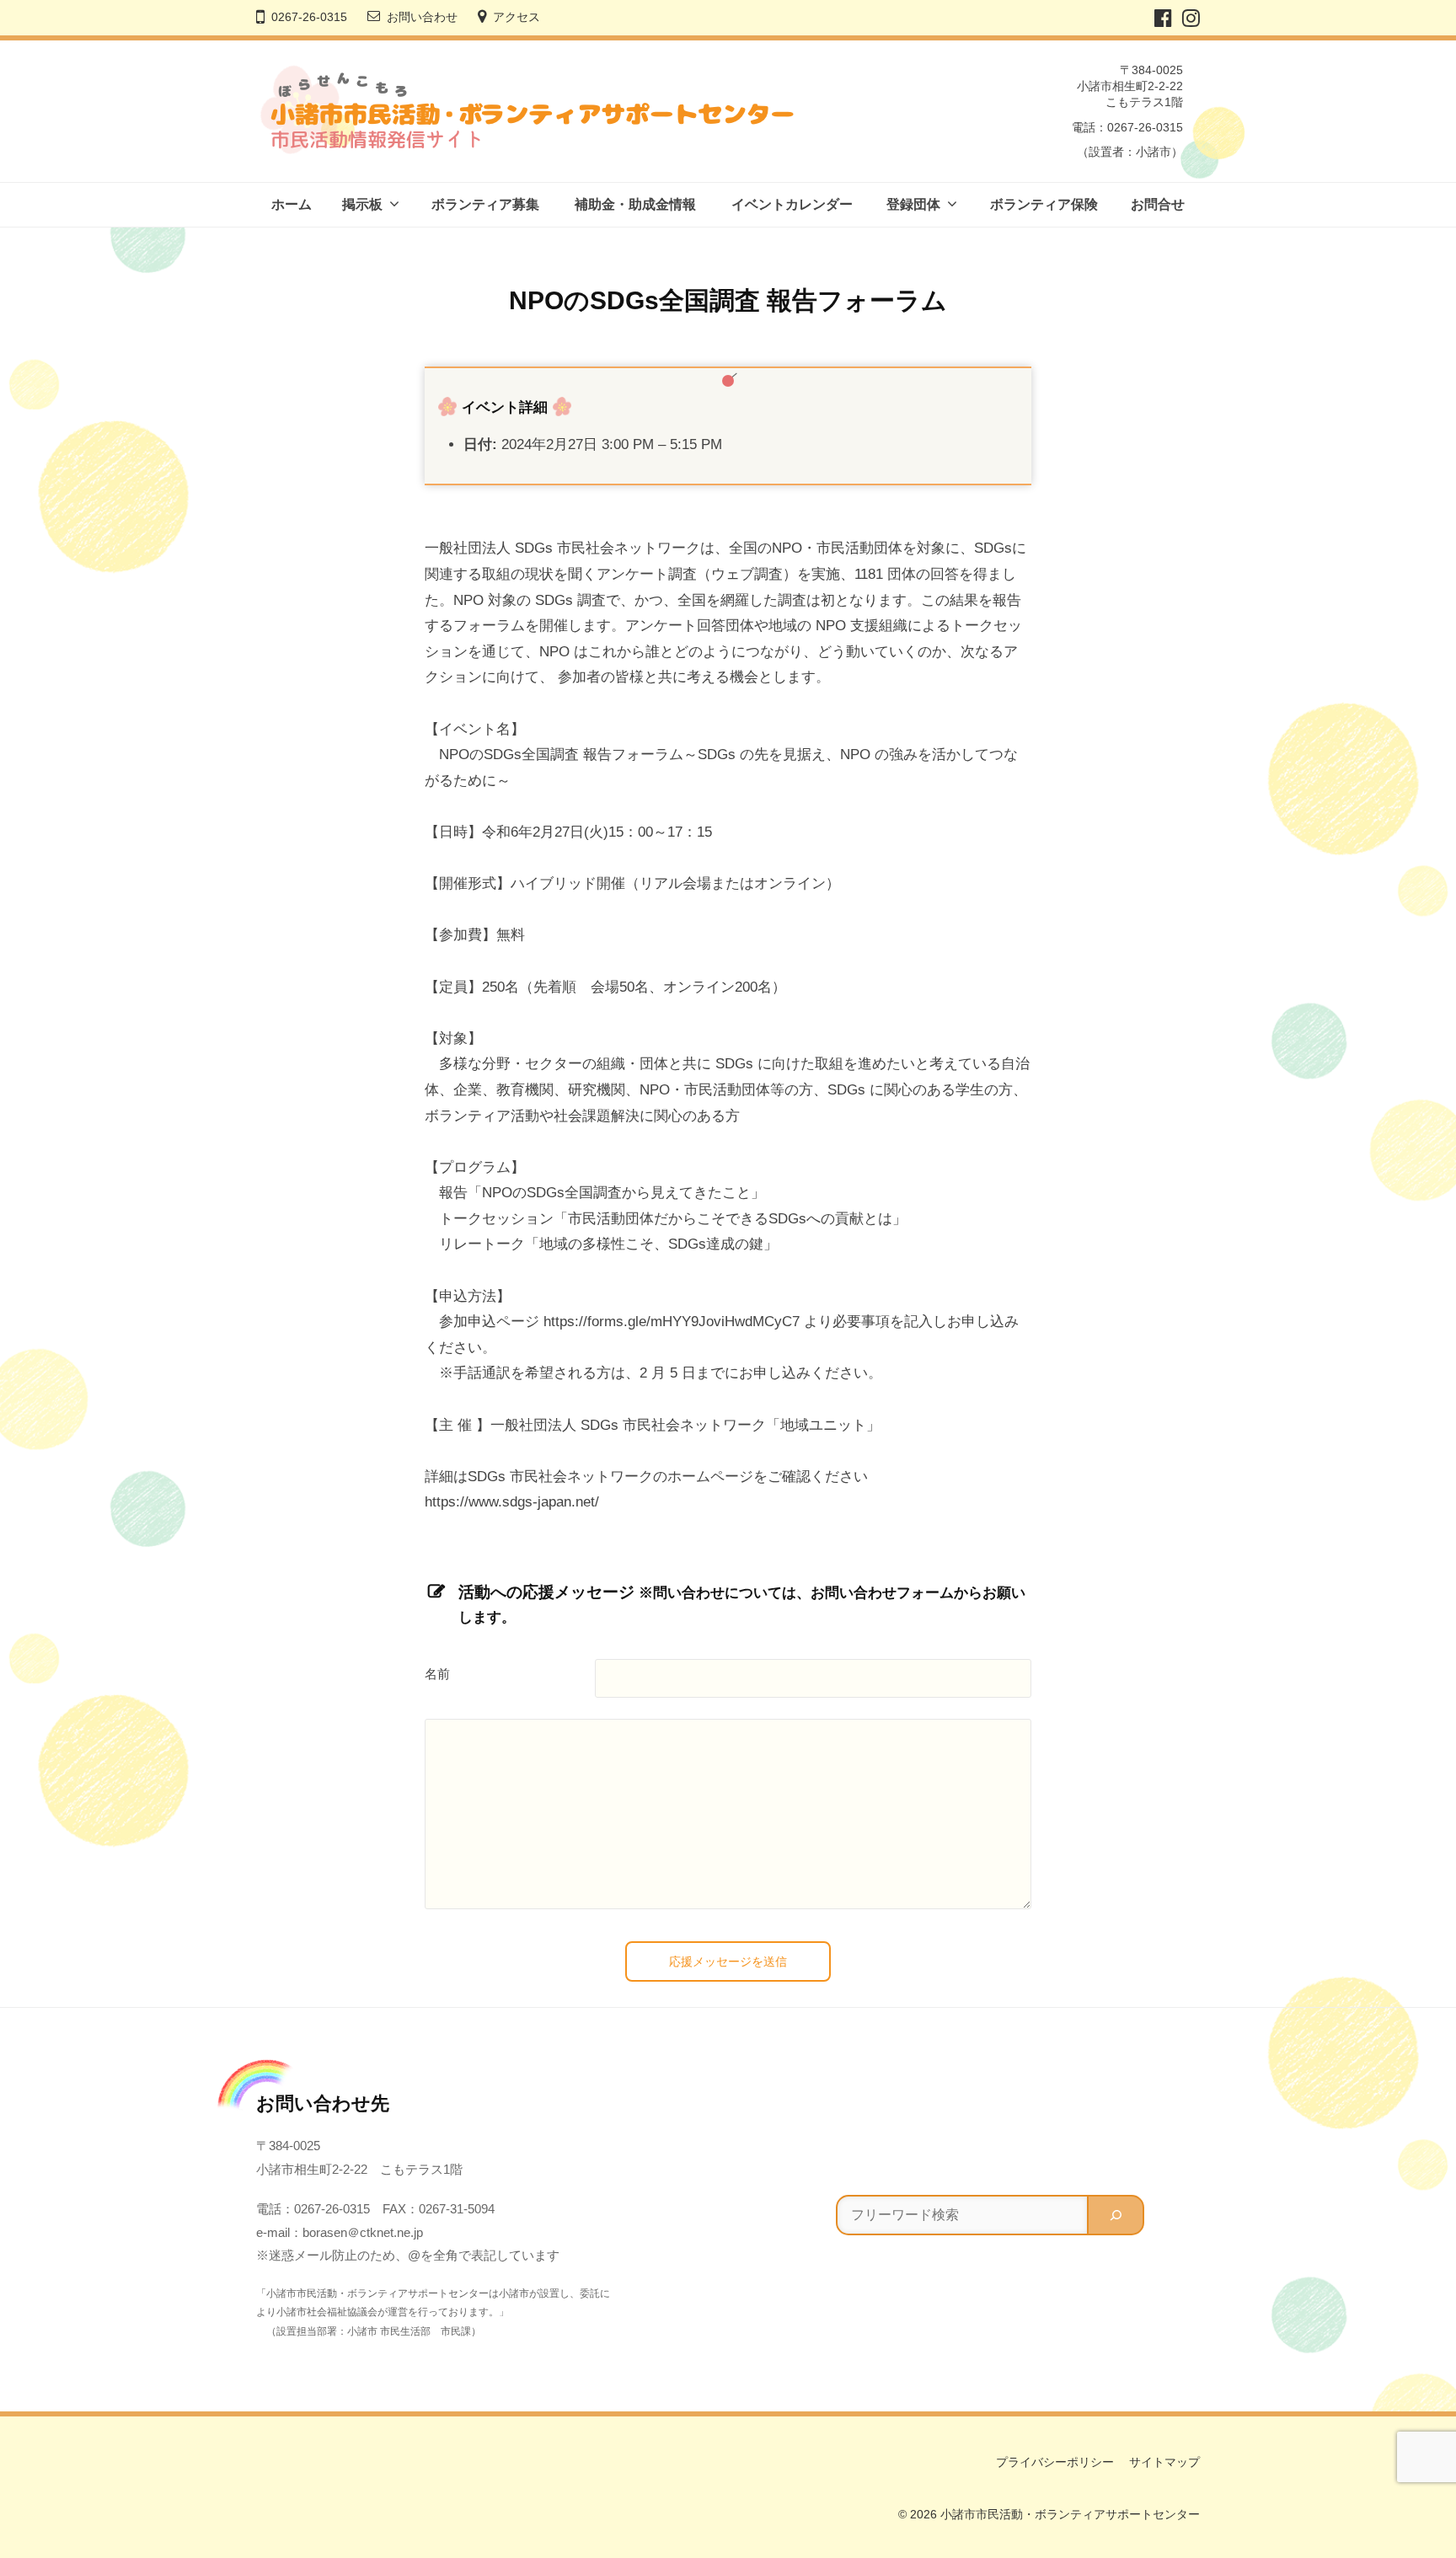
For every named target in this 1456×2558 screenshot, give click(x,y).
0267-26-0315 (309, 17)
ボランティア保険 (1044, 204)
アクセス (517, 17)
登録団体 (913, 204)
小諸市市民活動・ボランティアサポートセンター (1070, 2514)
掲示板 (362, 204)
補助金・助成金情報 (635, 204)
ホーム (292, 204)
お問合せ (1158, 204)
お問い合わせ (422, 17)
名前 (437, 1674)
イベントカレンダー (792, 204)
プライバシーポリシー (1055, 2462)
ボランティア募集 (485, 204)
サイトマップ (1164, 2462)
